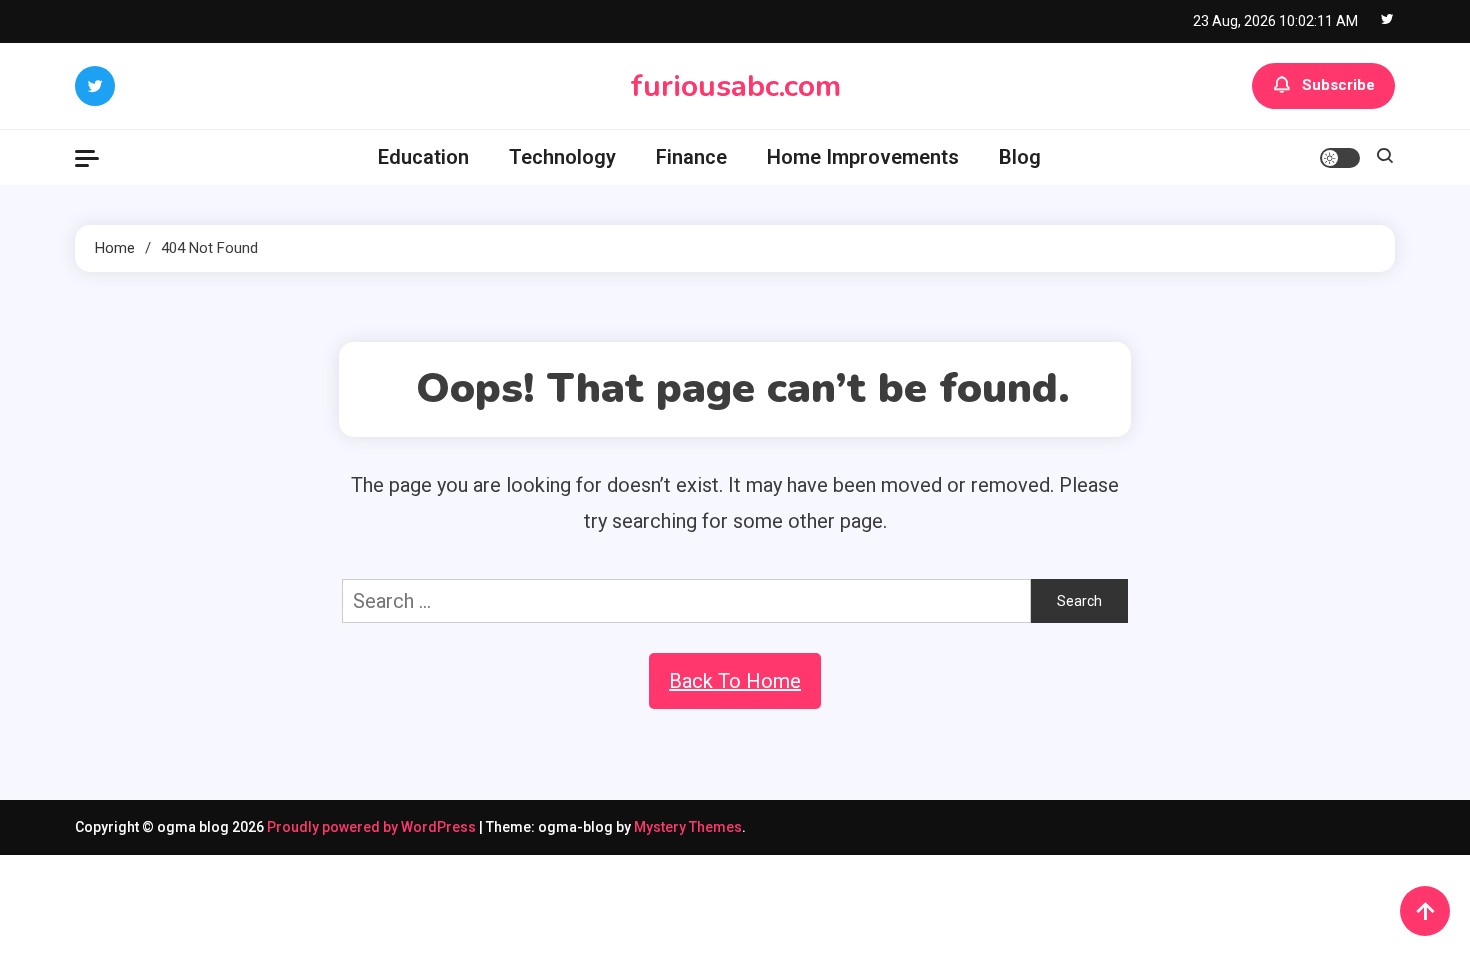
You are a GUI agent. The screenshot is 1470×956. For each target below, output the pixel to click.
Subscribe (1338, 85)
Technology (562, 157)
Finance (691, 157)
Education (423, 157)
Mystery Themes (688, 827)
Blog (1020, 157)
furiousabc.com (735, 86)
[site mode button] (1340, 158)
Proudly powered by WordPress (373, 827)
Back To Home (735, 681)
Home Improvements (863, 157)
